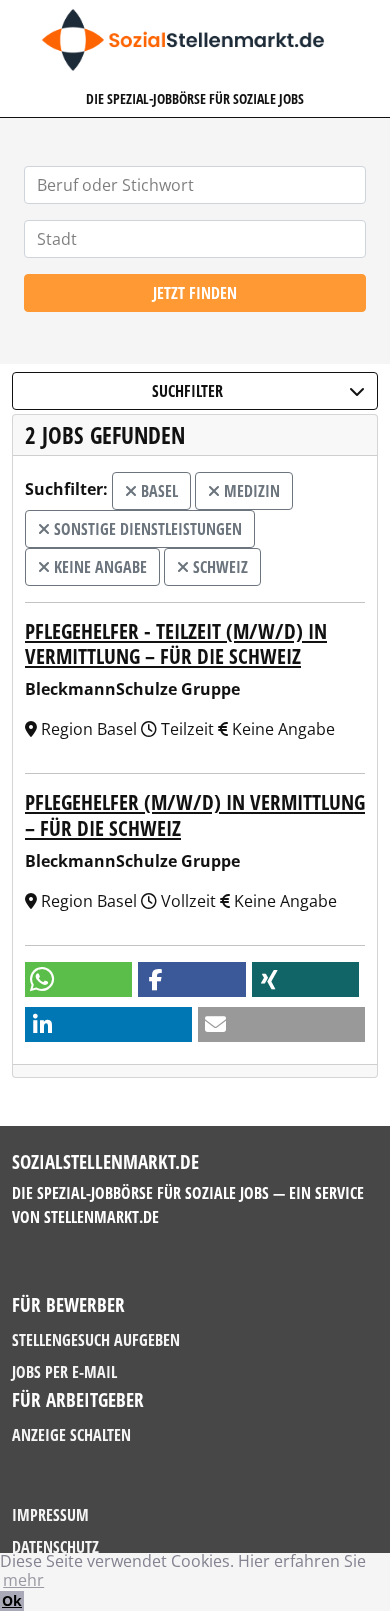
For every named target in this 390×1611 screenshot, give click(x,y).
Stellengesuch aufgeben (96, 1340)
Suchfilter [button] (187, 391)
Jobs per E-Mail (64, 1372)
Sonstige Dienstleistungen (146, 529)
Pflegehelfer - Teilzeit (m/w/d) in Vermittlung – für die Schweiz (176, 643)
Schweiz (218, 567)
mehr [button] (23, 1580)
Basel (157, 491)
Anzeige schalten (71, 1435)
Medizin (250, 491)
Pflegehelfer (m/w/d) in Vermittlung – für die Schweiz (195, 814)
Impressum (50, 1515)
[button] (78, 979)
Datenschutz (55, 1547)
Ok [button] (12, 1600)
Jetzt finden (195, 293)
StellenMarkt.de (101, 1217)
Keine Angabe (98, 567)
